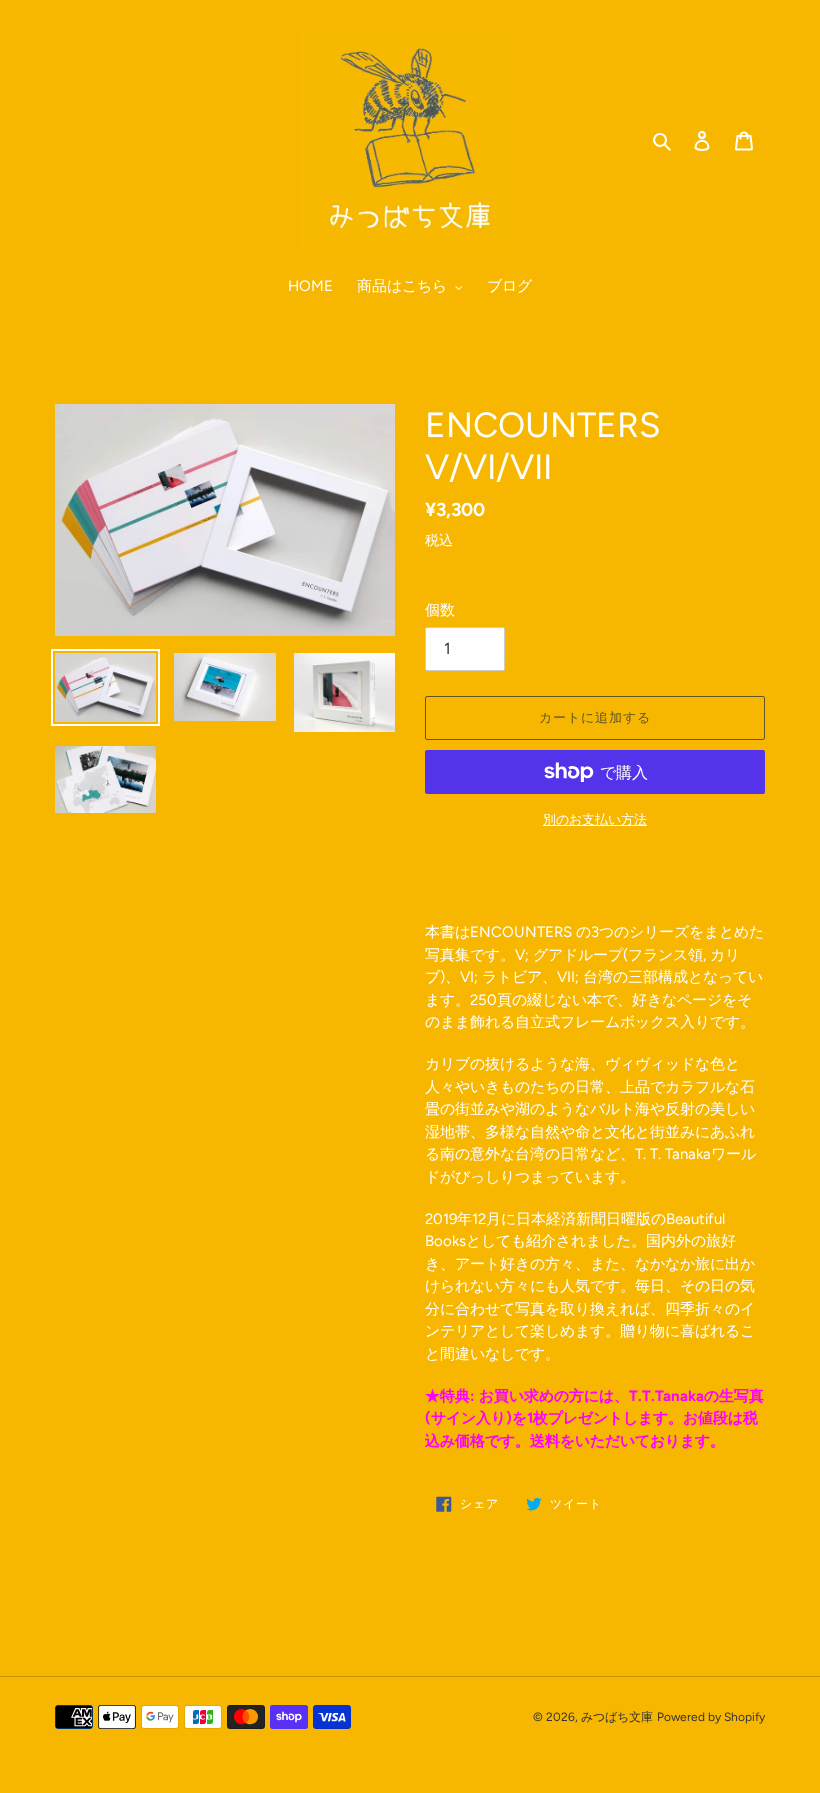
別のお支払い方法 (595, 819)
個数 (440, 610)
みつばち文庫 (617, 1717)
